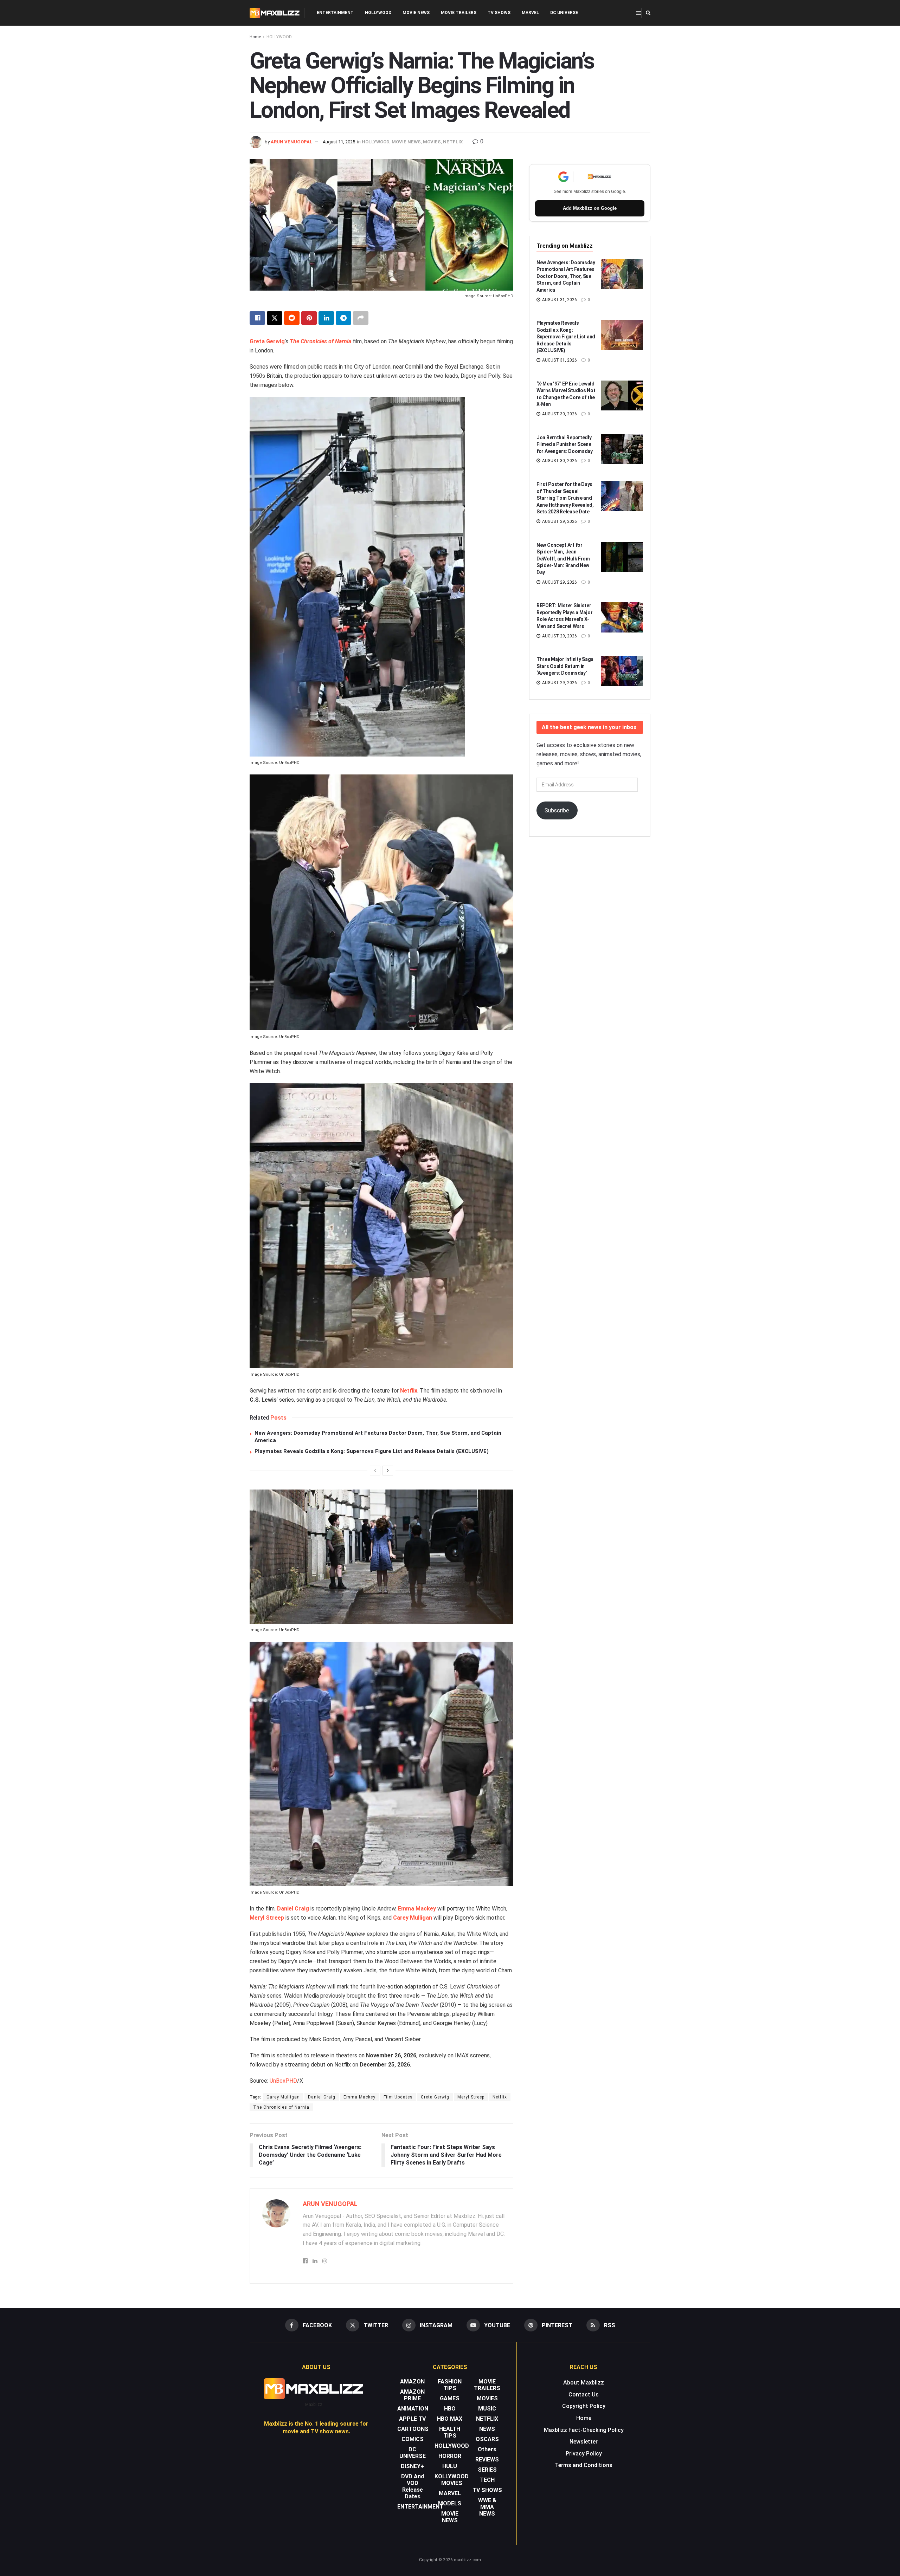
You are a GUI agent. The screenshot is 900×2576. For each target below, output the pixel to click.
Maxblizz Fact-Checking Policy (584, 2430)
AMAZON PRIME (412, 2395)
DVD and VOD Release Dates (413, 2486)
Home (255, 37)
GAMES (450, 2398)
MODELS (450, 2503)
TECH (487, 2480)
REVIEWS (487, 2460)
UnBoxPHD (283, 2081)
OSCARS (487, 2439)
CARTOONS (413, 2429)
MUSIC (487, 2409)
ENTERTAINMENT (335, 13)
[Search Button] (648, 13)
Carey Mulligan (413, 1918)
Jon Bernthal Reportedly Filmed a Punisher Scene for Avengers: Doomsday (565, 444)
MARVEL (530, 13)
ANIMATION (413, 2409)
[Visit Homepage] (275, 13)
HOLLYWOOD (378, 13)
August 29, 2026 (559, 521)
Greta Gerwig (267, 341)
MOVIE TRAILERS (459, 13)
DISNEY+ (412, 2466)
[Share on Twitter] (275, 318)
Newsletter (584, 2442)
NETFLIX (453, 142)
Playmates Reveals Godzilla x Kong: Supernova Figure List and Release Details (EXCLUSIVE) (372, 1451)
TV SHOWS (499, 13)
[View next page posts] (388, 1471)
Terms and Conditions (584, 2465)
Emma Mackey (417, 1909)
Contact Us (584, 2395)
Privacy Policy (584, 2454)
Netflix (409, 1391)
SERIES (487, 2470)
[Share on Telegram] (343, 318)
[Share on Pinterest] (309, 318)
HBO (450, 2409)
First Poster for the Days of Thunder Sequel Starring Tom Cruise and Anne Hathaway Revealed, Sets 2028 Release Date (565, 498)
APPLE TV (412, 2419)
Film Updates (398, 2097)
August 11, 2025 (339, 142)
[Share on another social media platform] (361, 318)
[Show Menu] (639, 13)
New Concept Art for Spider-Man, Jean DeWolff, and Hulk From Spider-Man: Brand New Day (563, 559)
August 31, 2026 (559, 300)
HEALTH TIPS (450, 2432)
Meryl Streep (267, 1918)
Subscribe (557, 810)
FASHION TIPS (450, 2385)
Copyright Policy (584, 2406)
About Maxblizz (584, 2383)
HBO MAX (450, 2419)
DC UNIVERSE (564, 13)
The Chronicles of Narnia (320, 341)
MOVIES (432, 142)
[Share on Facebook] (257, 318)
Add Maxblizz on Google (590, 208)
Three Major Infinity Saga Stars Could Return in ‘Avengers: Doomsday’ (565, 666)
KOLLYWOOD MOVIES (452, 2480)
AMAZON (412, 2382)
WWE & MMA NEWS (487, 2507)
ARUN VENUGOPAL (292, 142)
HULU (450, 2466)
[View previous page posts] (375, 1471)
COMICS (413, 2439)
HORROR (450, 2456)
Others (487, 2449)
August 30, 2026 (559, 414)
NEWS (487, 2429)
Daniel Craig (293, 1909)
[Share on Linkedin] (326, 318)
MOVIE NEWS (416, 13)
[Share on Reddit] (292, 318)
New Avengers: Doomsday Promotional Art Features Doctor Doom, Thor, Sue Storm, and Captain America (566, 276)
